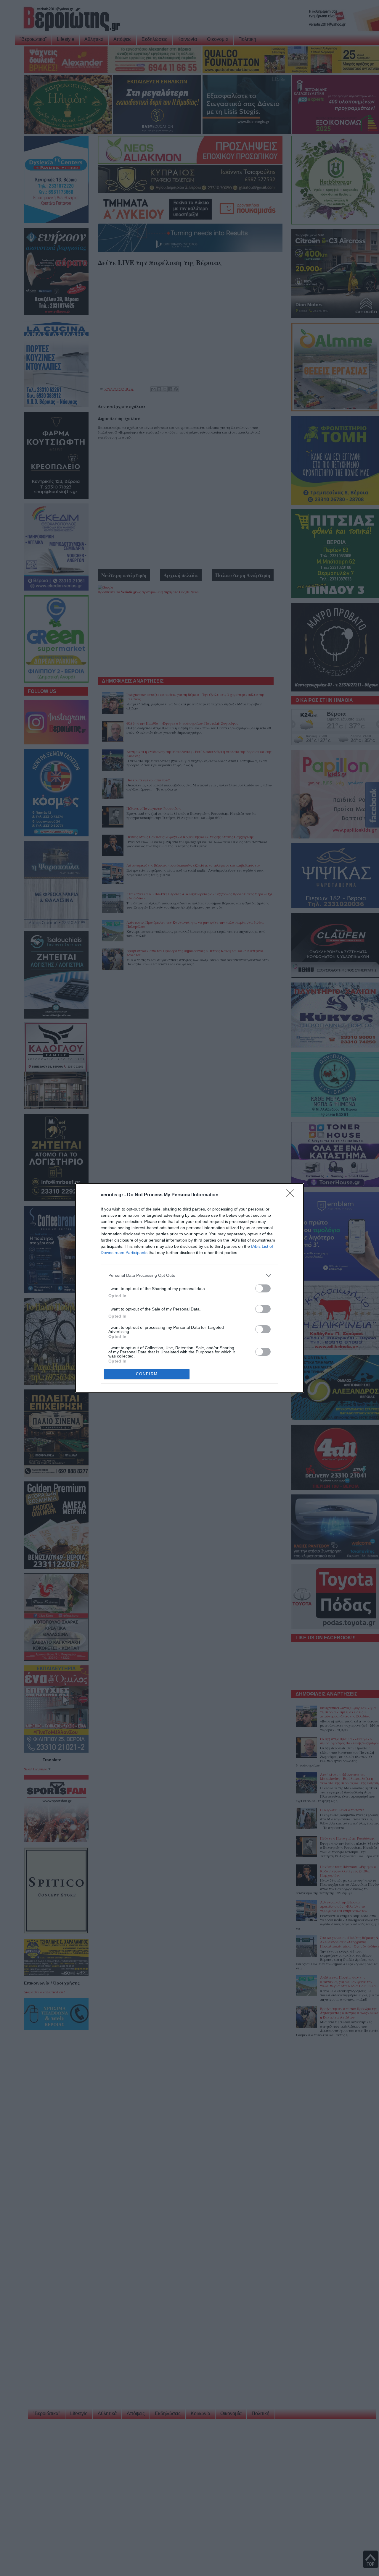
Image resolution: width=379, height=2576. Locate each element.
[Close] (292, 1195)
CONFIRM (147, 1374)
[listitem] (189, 1275)
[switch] (263, 1288)
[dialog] (189, 1288)
